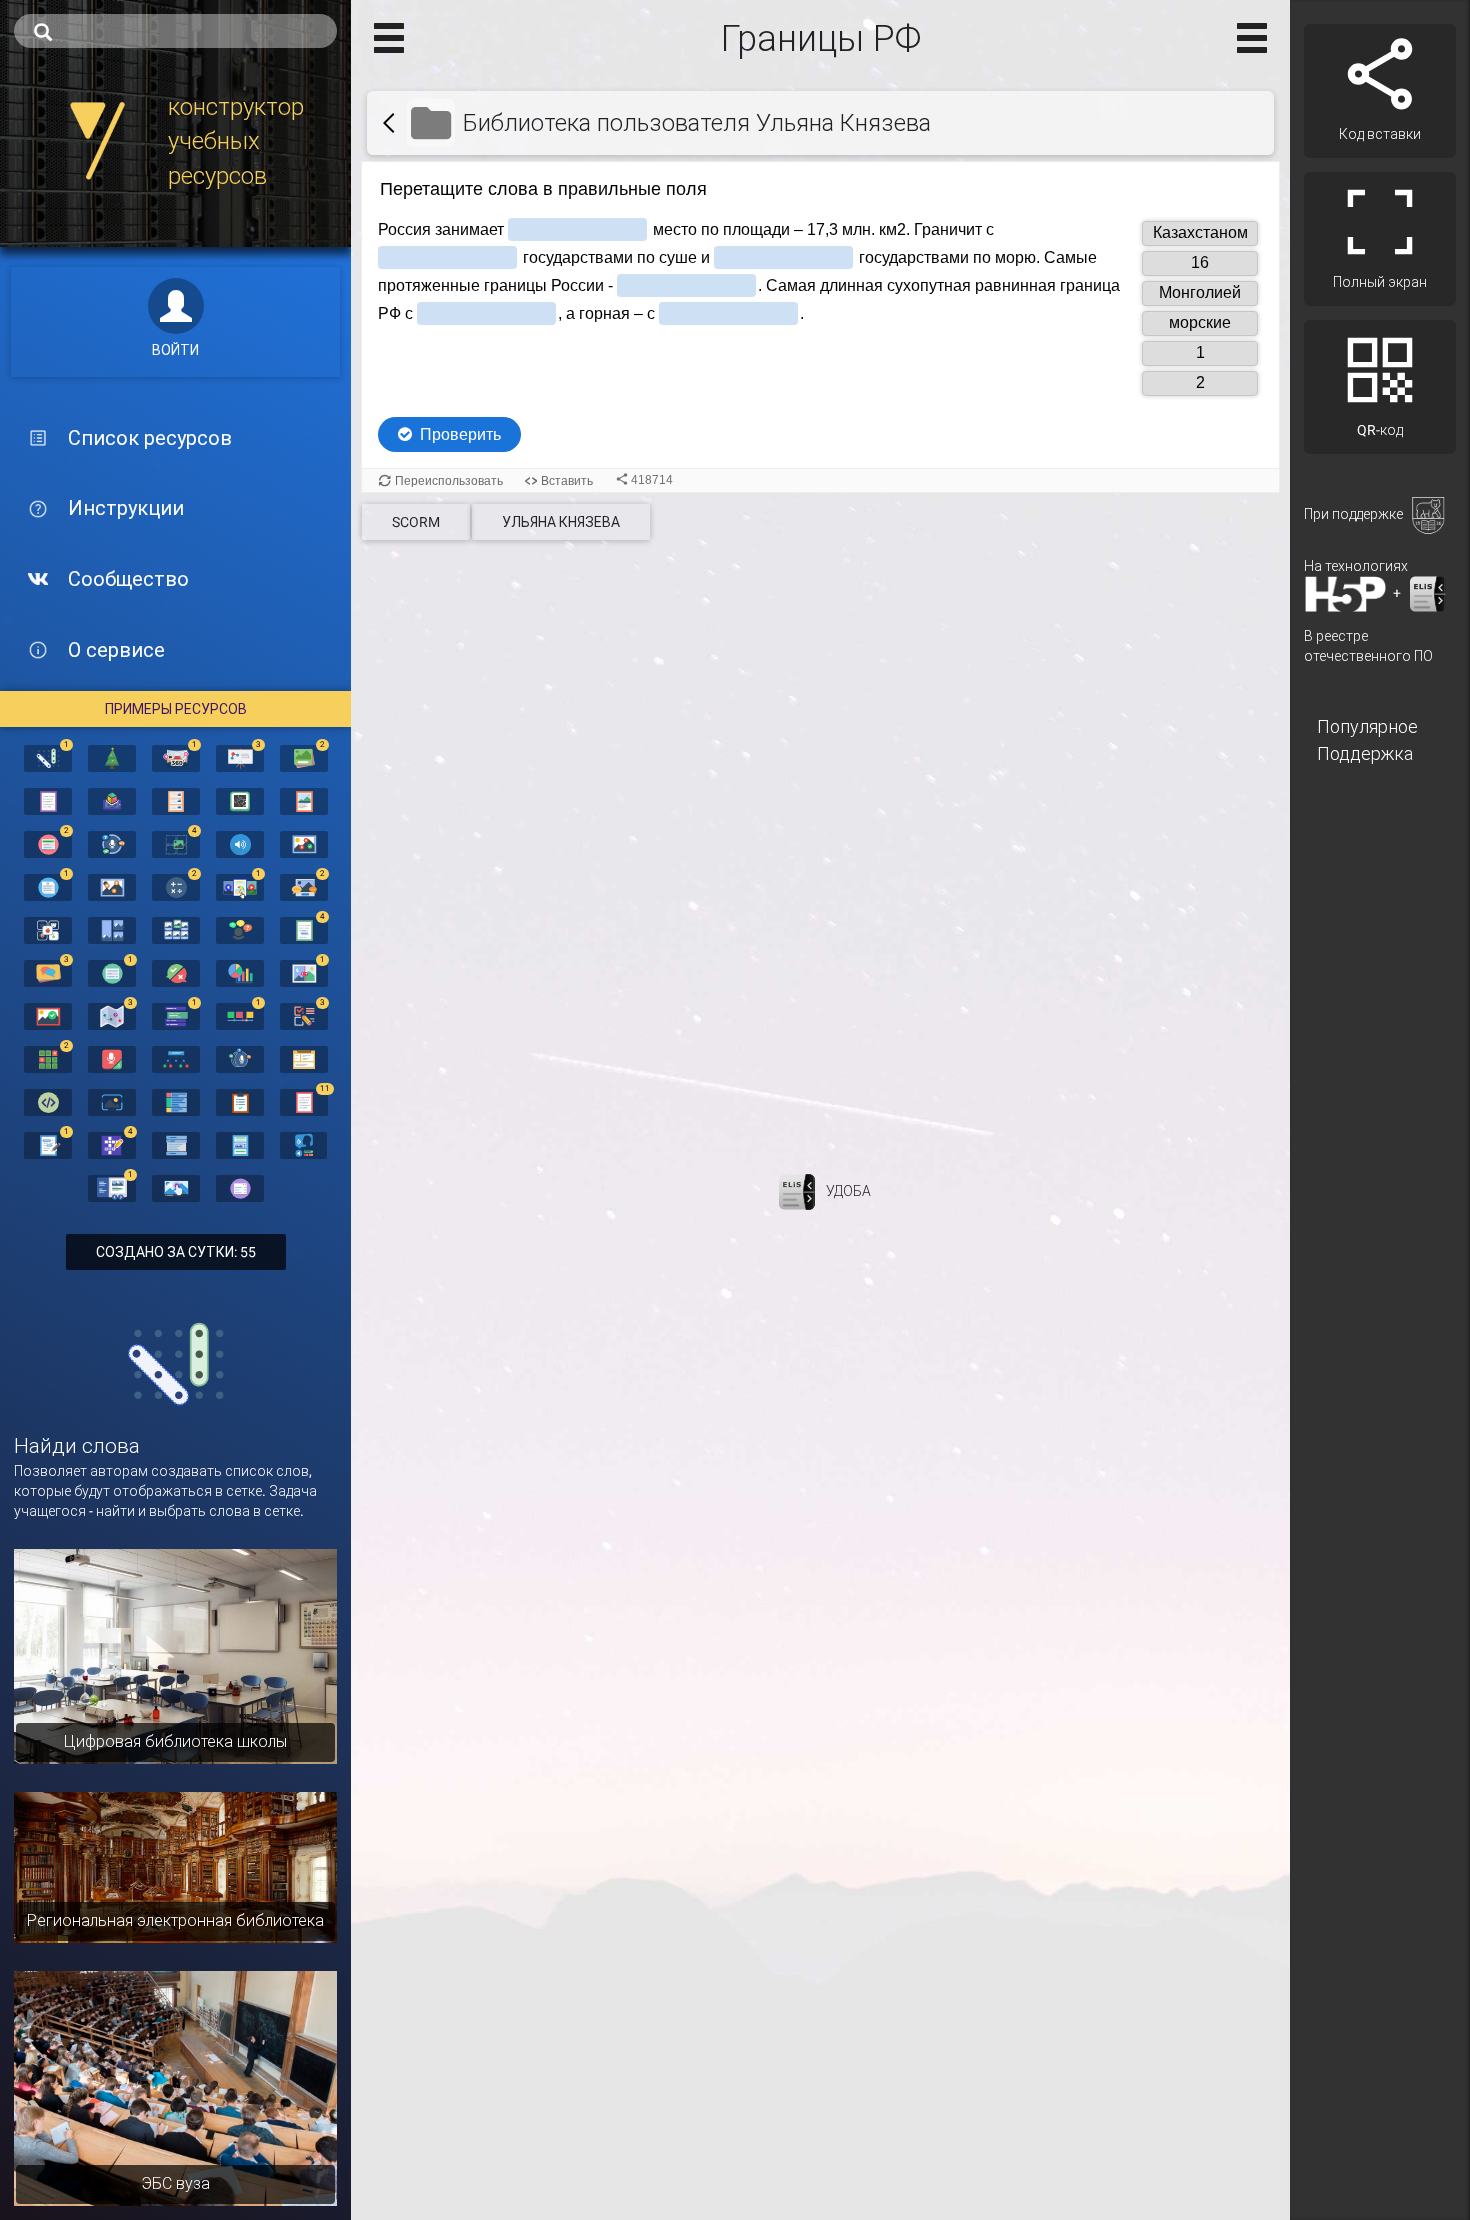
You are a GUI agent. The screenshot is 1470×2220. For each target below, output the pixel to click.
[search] (175, 31)
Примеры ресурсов (176, 709)
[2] (304, 757)
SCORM (416, 522)
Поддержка (1365, 753)
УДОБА (848, 1191)
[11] (304, 1101)
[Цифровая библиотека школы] (175, 1655)
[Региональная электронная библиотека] (175, 1866)
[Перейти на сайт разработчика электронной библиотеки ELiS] (797, 1191)
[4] (176, 843)
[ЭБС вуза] (175, 2087)
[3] (240, 757)
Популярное (1367, 726)
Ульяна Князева (561, 522)
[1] (48, 757)
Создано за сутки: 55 (176, 1252)
